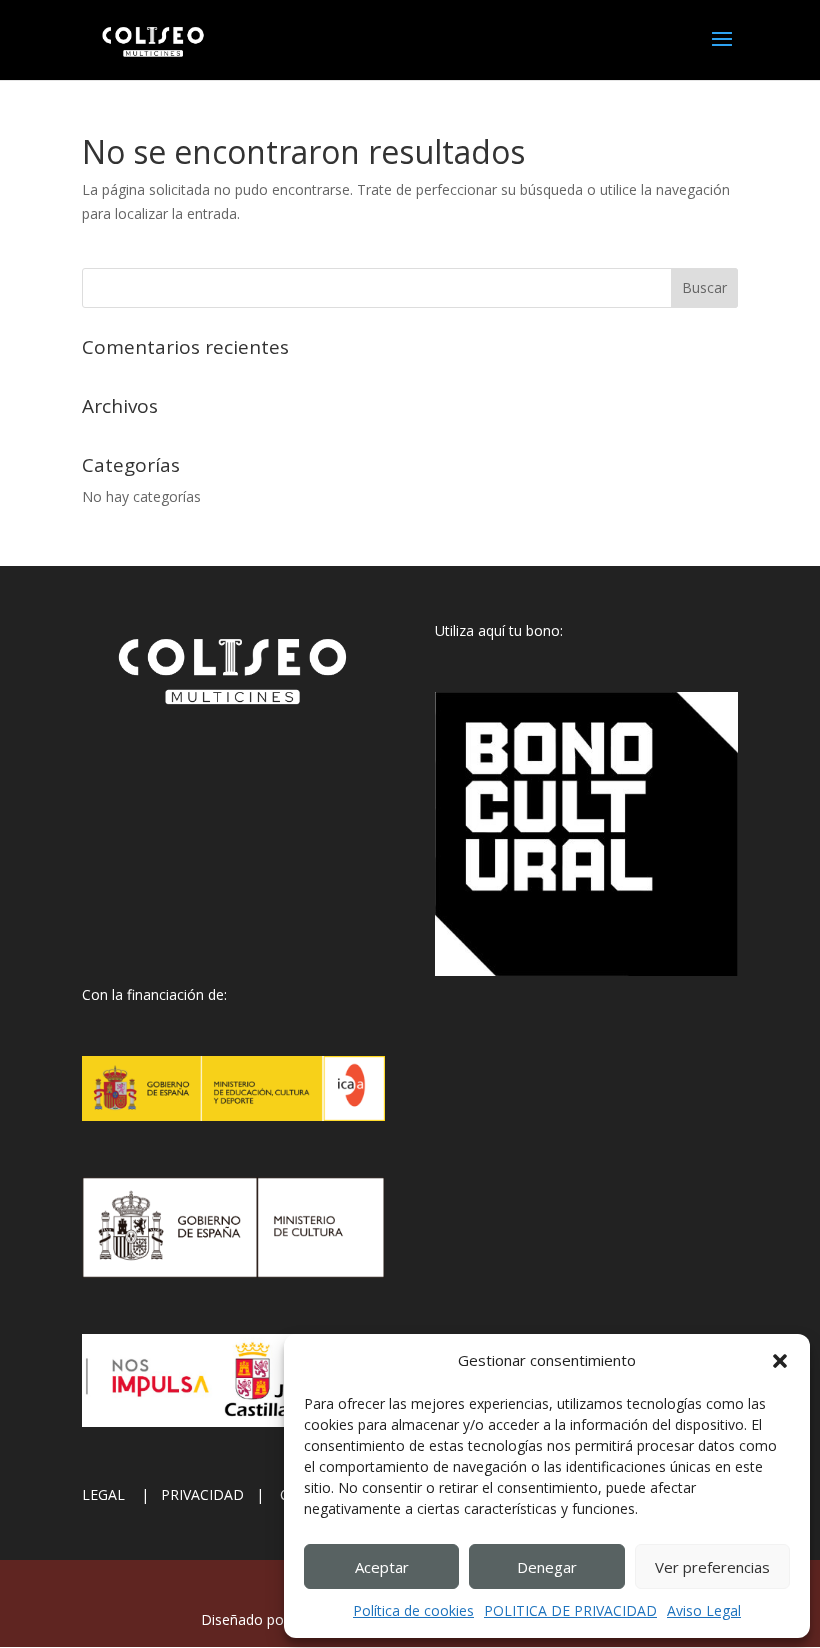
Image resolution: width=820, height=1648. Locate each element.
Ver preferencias (712, 1567)
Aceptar (382, 1567)
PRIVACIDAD (208, 1494)
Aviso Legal (704, 1610)
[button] (780, 1361)
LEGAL (109, 1494)
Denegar (547, 1567)
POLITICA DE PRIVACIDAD (570, 1610)
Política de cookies (413, 1610)
